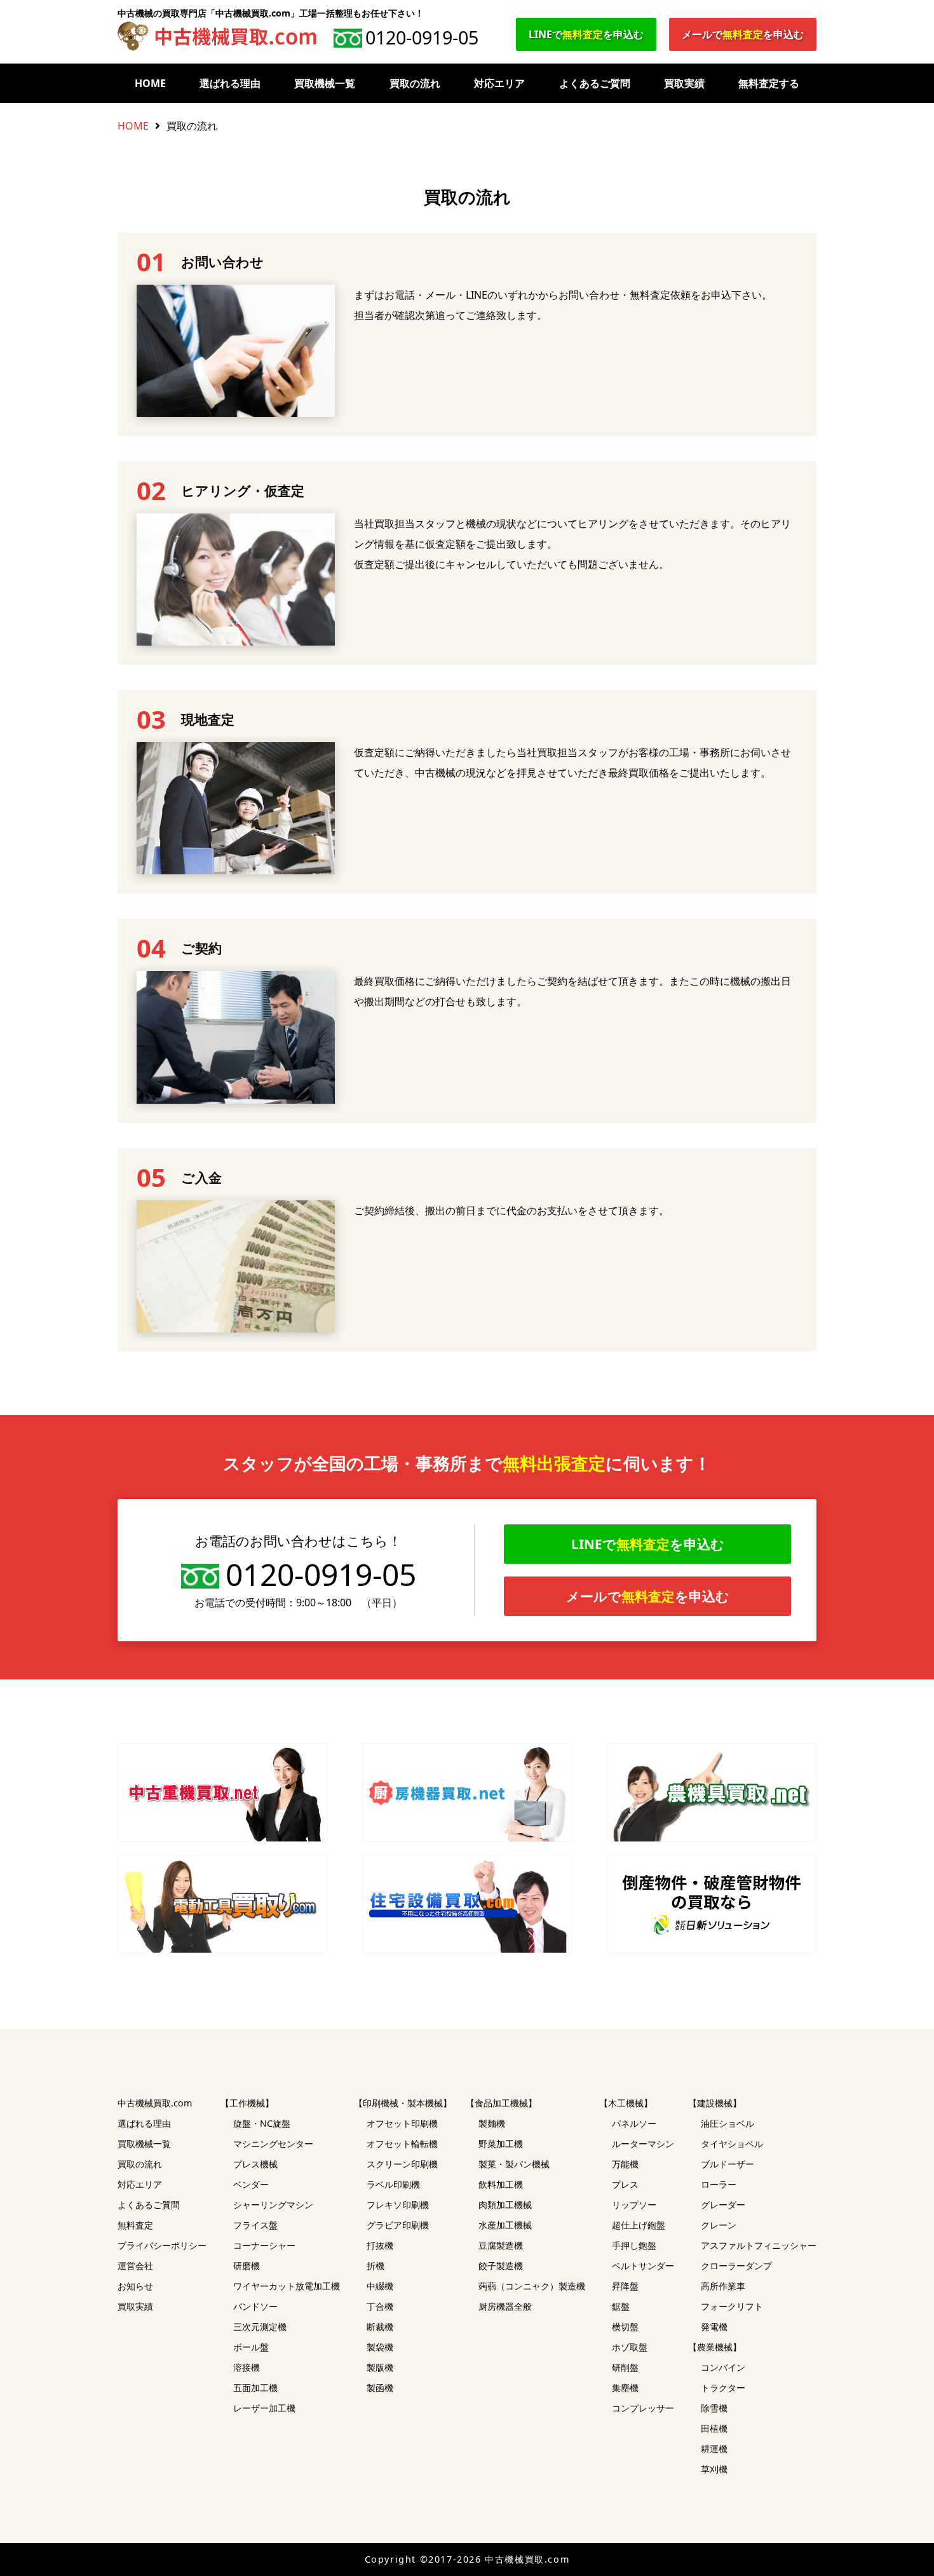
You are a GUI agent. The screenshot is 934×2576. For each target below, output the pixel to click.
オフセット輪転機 (402, 2144)
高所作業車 (723, 2286)
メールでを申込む (743, 34)
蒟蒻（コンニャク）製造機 (532, 2286)
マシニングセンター (273, 2144)
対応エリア (499, 83)
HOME (150, 83)
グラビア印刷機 (398, 2225)
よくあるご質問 (595, 83)
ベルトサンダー (643, 2266)
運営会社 (135, 2266)
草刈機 (714, 2469)
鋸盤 (621, 2306)
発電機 (714, 2327)
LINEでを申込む (586, 34)
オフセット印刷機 (402, 2123)
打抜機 (380, 2245)
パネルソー (634, 2123)
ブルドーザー (728, 2164)
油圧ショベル (728, 2123)
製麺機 (492, 2123)
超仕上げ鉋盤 (639, 2225)
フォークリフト (732, 2306)
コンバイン (723, 2367)
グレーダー (723, 2205)
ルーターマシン (643, 2144)
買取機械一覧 (325, 83)
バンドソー (255, 2306)
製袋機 (380, 2347)
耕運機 (714, 2449)
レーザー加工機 (264, 2408)
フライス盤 (255, 2225)
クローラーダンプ (736, 2266)
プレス (625, 2184)
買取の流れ (415, 83)
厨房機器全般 (505, 2306)
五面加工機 (255, 2388)
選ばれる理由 (230, 83)
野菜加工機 (501, 2144)
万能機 (625, 2164)
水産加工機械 (505, 2225)
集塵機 (625, 2388)
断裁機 (380, 2327)
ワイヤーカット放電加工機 (287, 2286)
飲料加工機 (501, 2184)
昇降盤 (625, 2286)
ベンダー (251, 2184)
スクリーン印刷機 (402, 2164)
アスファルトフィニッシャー (759, 2245)
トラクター (723, 2388)
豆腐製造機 (501, 2245)
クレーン (719, 2225)
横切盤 (625, 2327)
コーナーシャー (264, 2245)
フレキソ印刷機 (398, 2205)
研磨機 (247, 2266)
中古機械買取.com (155, 2103)
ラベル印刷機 (393, 2184)
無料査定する (769, 83)
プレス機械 (255, 2164)
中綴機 (380, 2286)
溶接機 (247, 2367)
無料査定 (135, 2225)
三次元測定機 (260, 2327)
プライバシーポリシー (162, 2245)
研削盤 (625, 2367)
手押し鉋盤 (634, 2245)
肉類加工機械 (505, 2205)
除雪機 (714, 2408)
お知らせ (135, 2286)
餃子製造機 (501, 2266)
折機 (376, 2266)
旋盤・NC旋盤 (262, 2123)
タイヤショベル (732, 2144)
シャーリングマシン (273, 2205)
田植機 (714, 2428)
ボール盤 (251, 2347)
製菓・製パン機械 (514, 2164)
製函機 (380, 2388)
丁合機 (380, 2306)
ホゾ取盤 (630, 2347)
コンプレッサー (643, 2408)
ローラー (719, 2184)
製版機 (380, 2367)
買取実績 (684, 83)
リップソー (634, 2205)
